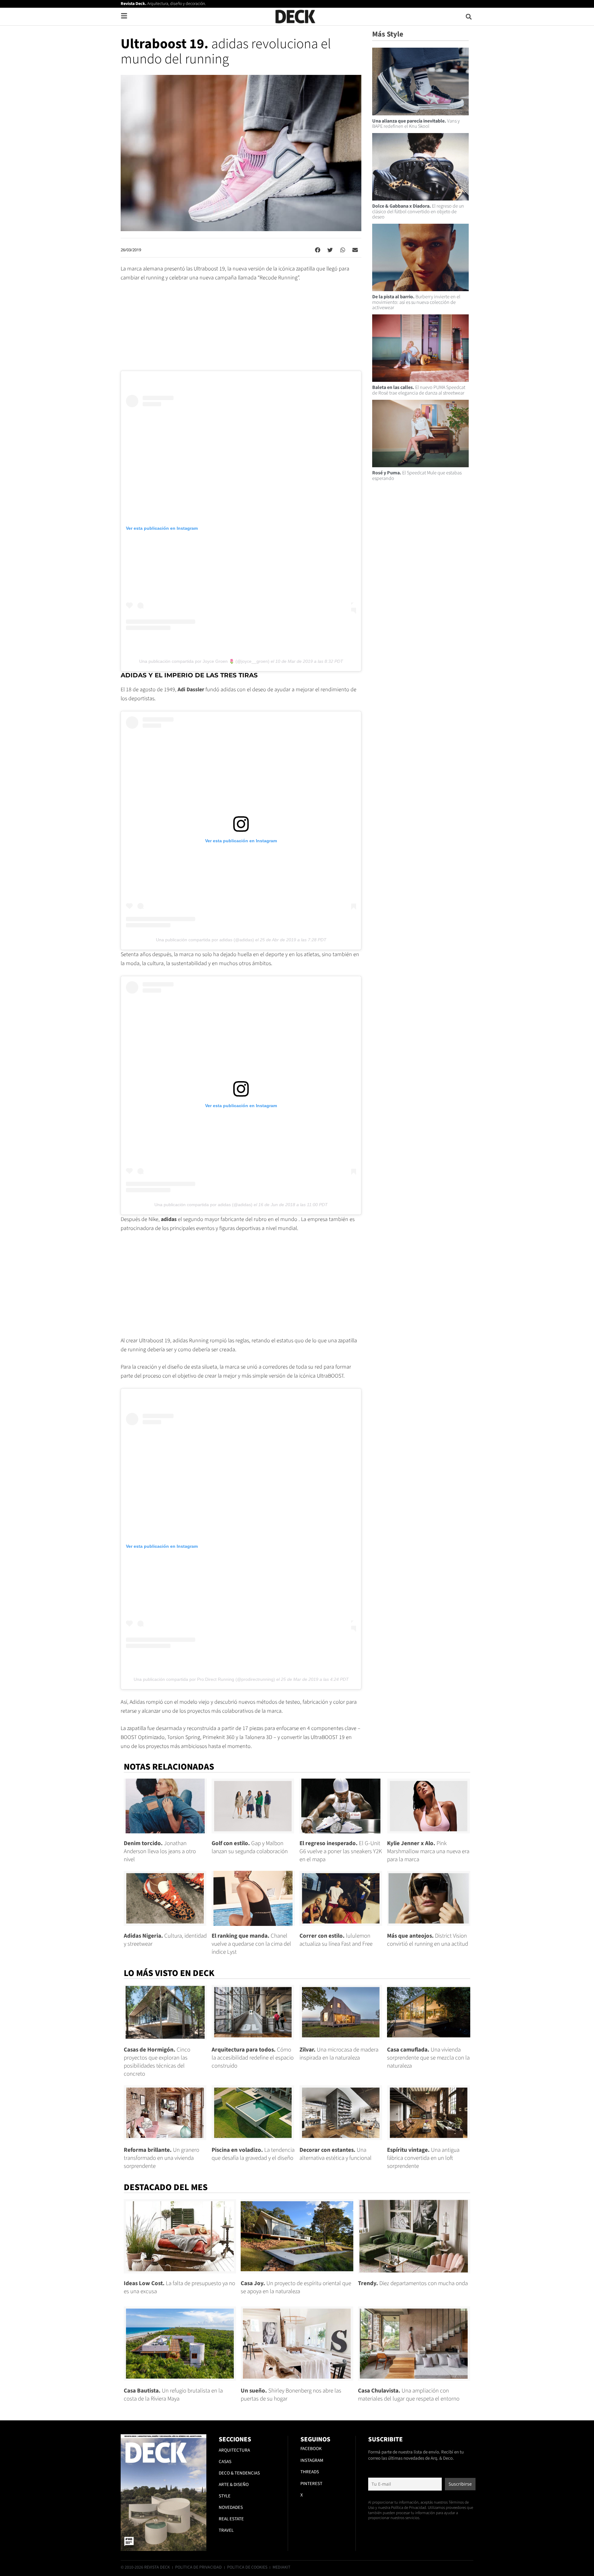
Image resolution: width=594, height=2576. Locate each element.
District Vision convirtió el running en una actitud (428, 1940)
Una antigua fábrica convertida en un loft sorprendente (423, 2158)
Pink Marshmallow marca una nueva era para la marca (428, 1851)
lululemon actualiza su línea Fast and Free (336, 1940)
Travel (226, 2530)
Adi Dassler (191, 690)
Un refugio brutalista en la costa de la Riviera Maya (173, 2395)
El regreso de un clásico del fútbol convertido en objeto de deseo (418, 211)
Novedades (231, 2507)
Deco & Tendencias (239, 2473)
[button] (469, 17)
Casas (225, 2462)
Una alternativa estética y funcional (336, 2154)
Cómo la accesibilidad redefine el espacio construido (253, 2058)
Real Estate (231, 2519)
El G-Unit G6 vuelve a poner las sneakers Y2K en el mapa (341, 1851)
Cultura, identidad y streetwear (165, 1940)
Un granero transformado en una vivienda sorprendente (161, 2158)
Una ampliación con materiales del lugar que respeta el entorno (409, 2395)
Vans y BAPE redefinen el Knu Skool (416, 124)
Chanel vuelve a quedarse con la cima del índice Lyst (251, 1944)
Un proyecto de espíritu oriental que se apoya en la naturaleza (296, 2287)
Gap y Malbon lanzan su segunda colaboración (250, 1847)
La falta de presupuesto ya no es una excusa (179, 2287)
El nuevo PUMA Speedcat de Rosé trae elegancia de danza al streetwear (419, 390)
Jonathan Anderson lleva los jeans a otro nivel (160, 1851)
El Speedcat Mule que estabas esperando (417, 476)
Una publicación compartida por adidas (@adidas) (205, 940)
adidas (169, 1219)
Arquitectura (234, 2450)
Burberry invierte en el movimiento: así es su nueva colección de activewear (416, 302)
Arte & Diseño (234, 2485)
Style (225, 2496)
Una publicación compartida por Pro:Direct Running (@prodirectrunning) (204, 1679)
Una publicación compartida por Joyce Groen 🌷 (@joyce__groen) (204, 661)
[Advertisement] (241, 329)
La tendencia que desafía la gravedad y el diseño (253, 2154)
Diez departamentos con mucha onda (413, 2283)
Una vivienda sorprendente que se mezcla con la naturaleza (428, 2058)
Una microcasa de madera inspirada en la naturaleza (339, 2054)
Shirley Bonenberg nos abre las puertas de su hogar (291, 2395)
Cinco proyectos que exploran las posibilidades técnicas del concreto (157, 2062)
